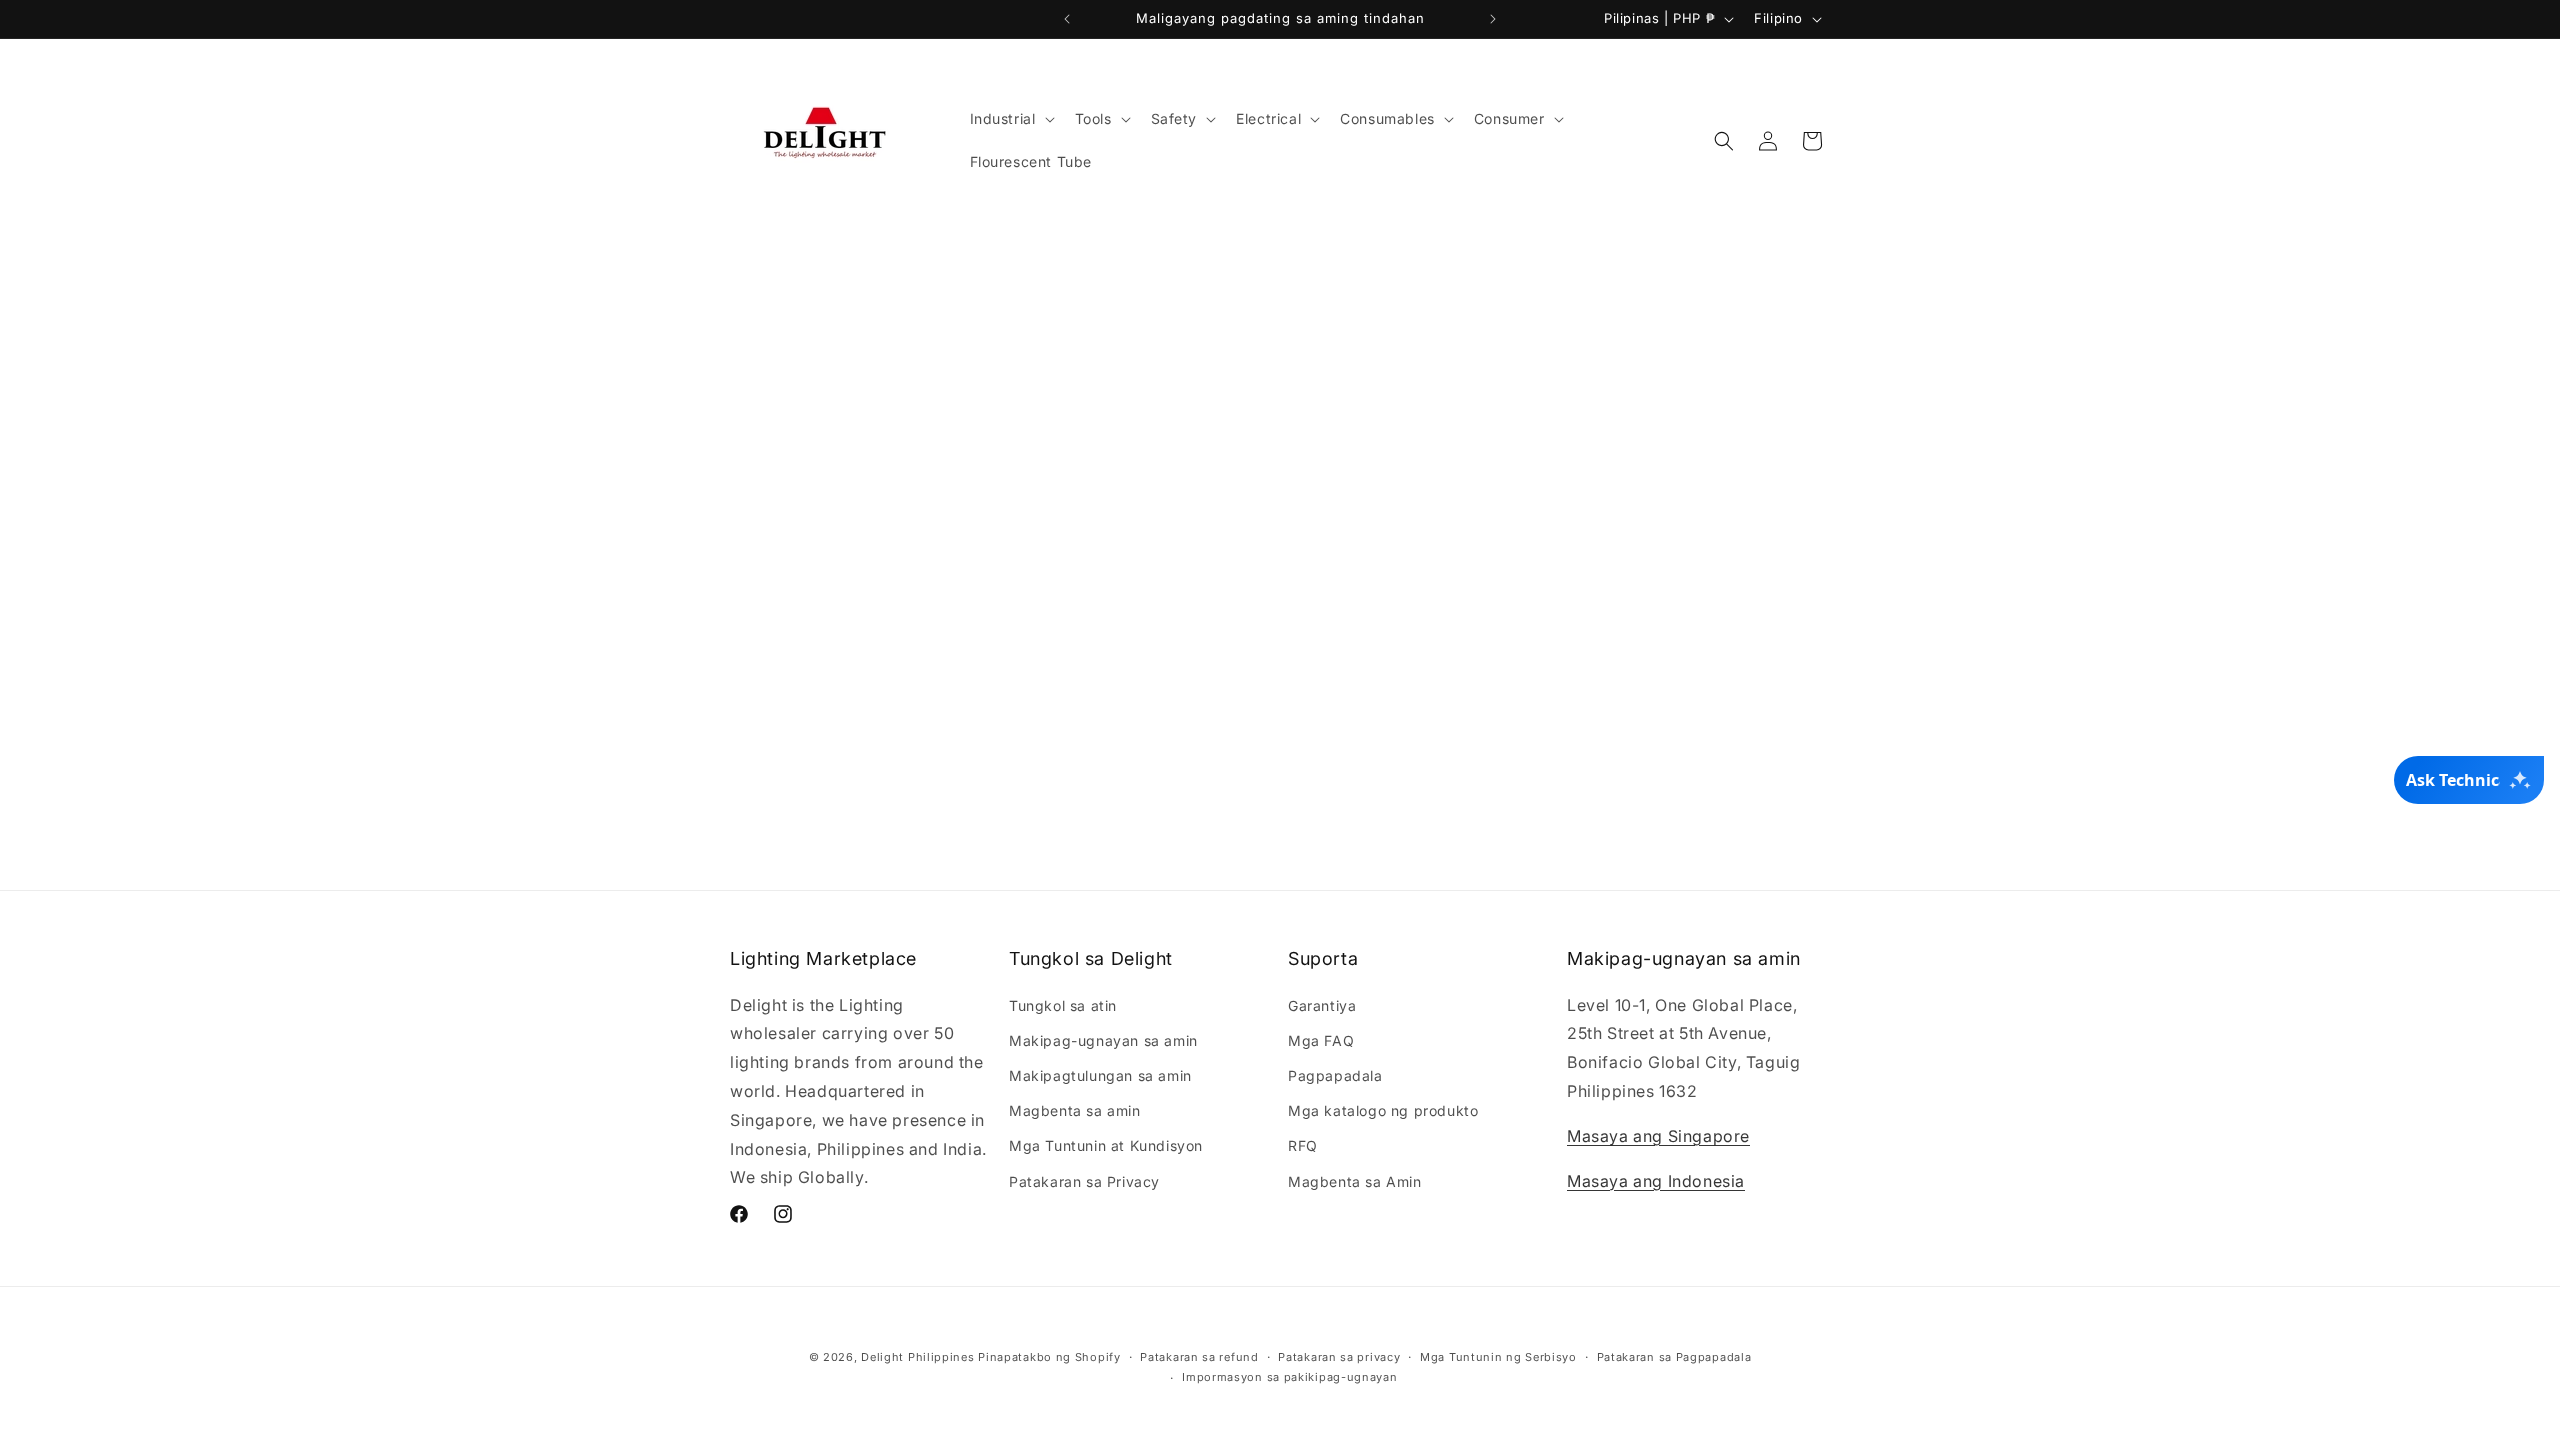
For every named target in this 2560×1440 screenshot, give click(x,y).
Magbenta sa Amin (1355, 1181)
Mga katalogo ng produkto (1383, 1110)
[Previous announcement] (1067, 19)
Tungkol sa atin (1063, 1005)
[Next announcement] (1493, 19)
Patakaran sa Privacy (1084, 1181)
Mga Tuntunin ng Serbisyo (1498, 1357)
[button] (1010, 119)
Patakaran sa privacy (1339, 1357)
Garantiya (1322, 1005)
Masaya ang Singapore (1658, 1136)
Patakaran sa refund (1199, 1357)
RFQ (1303, 1145)
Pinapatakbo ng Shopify (1049, 1357)
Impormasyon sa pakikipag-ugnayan (1289, 1377)
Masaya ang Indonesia (1656, 1181)
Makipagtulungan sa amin (1100, 1075)
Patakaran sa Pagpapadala (1674, 1357)
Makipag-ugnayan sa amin (1103, 1040)
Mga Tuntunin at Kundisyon (1106, 1145)
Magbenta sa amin (1075, 1110)
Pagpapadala (1335, 1075)
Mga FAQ (1321, 1040)
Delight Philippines (917, 1357)
